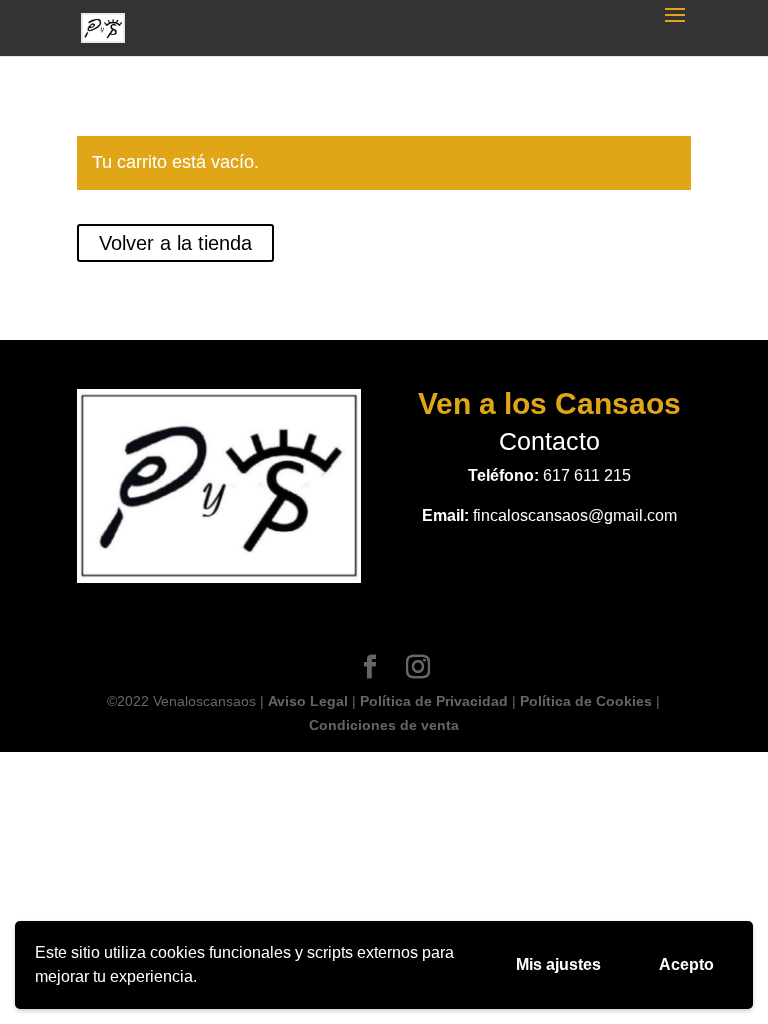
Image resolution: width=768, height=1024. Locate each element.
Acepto (686, 964)
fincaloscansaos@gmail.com (575, 515)
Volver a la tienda (175, 243)
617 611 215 (587, 475)
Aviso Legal (308, 701)
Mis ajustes (558, 964)
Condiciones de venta (384, 725)
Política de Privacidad (434, 701)
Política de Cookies (586, 701)
